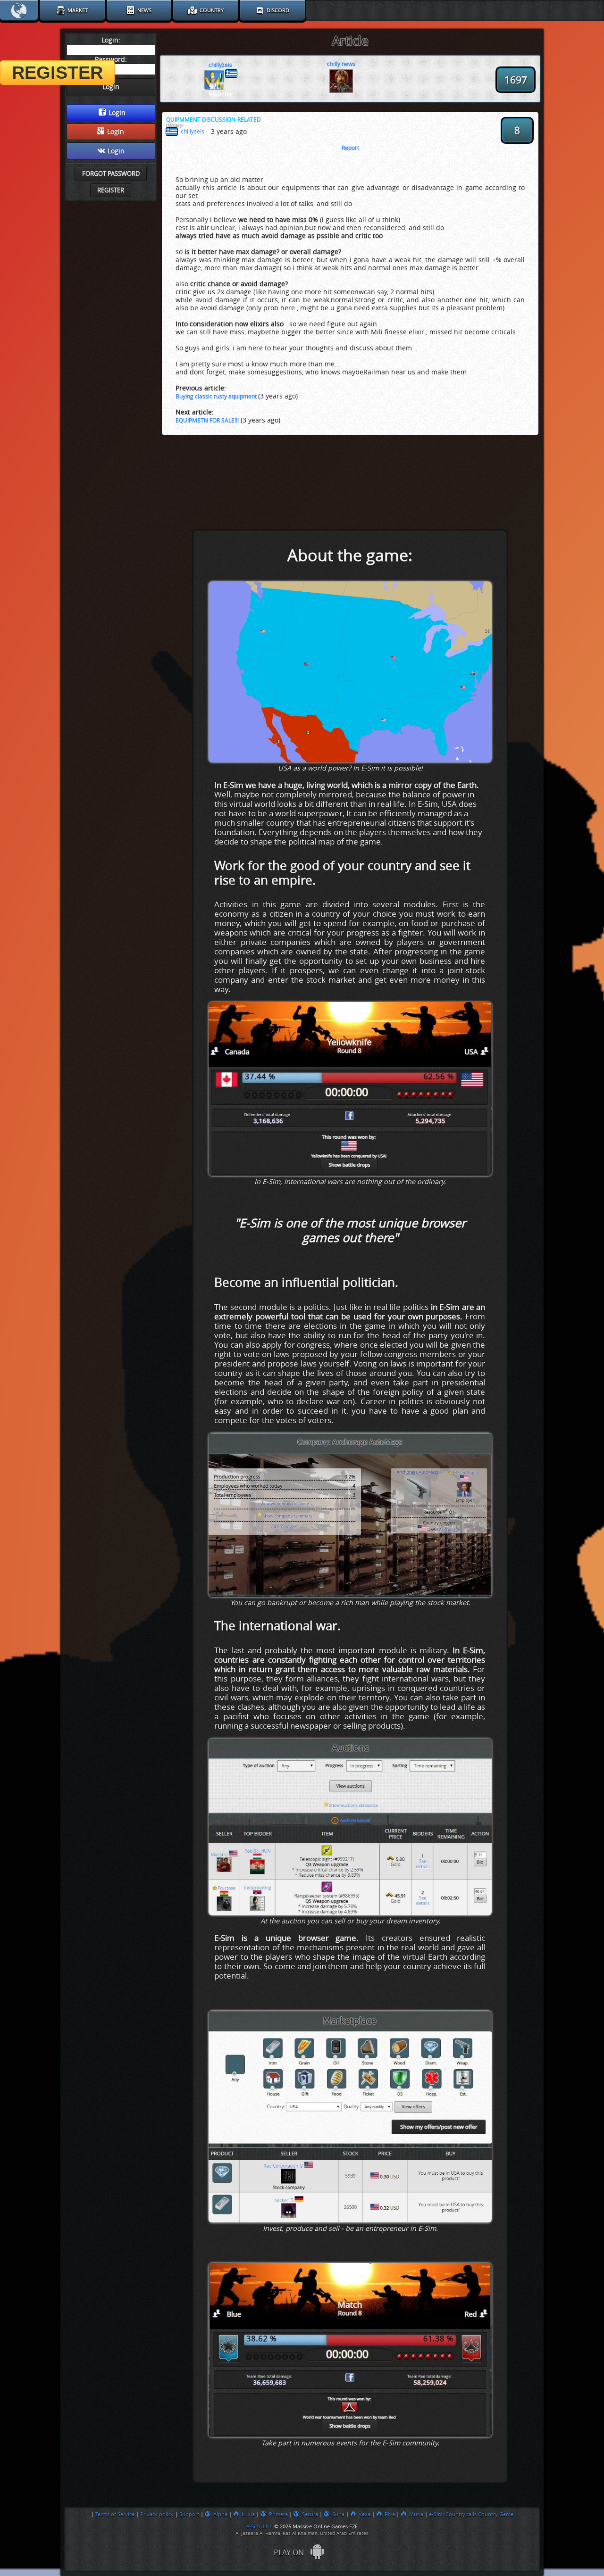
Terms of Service (115, 2514)
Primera (278, 2514)
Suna (338, 2514)
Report (350, 148)
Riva (390, 2514)
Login (117, 113)
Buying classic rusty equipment (217, 397)
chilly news (341, 64)
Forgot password (111, 174)
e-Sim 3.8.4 (260, 2526)
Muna (416, 2514)
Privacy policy (157, 2514)
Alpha (220, 2514)
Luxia (248, 2514)
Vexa (365, 2514)
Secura (310, 2514)
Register (111, 190)
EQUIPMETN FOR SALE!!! (207, 421)
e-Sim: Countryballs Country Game (471, 2514)
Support (189, 2514)
